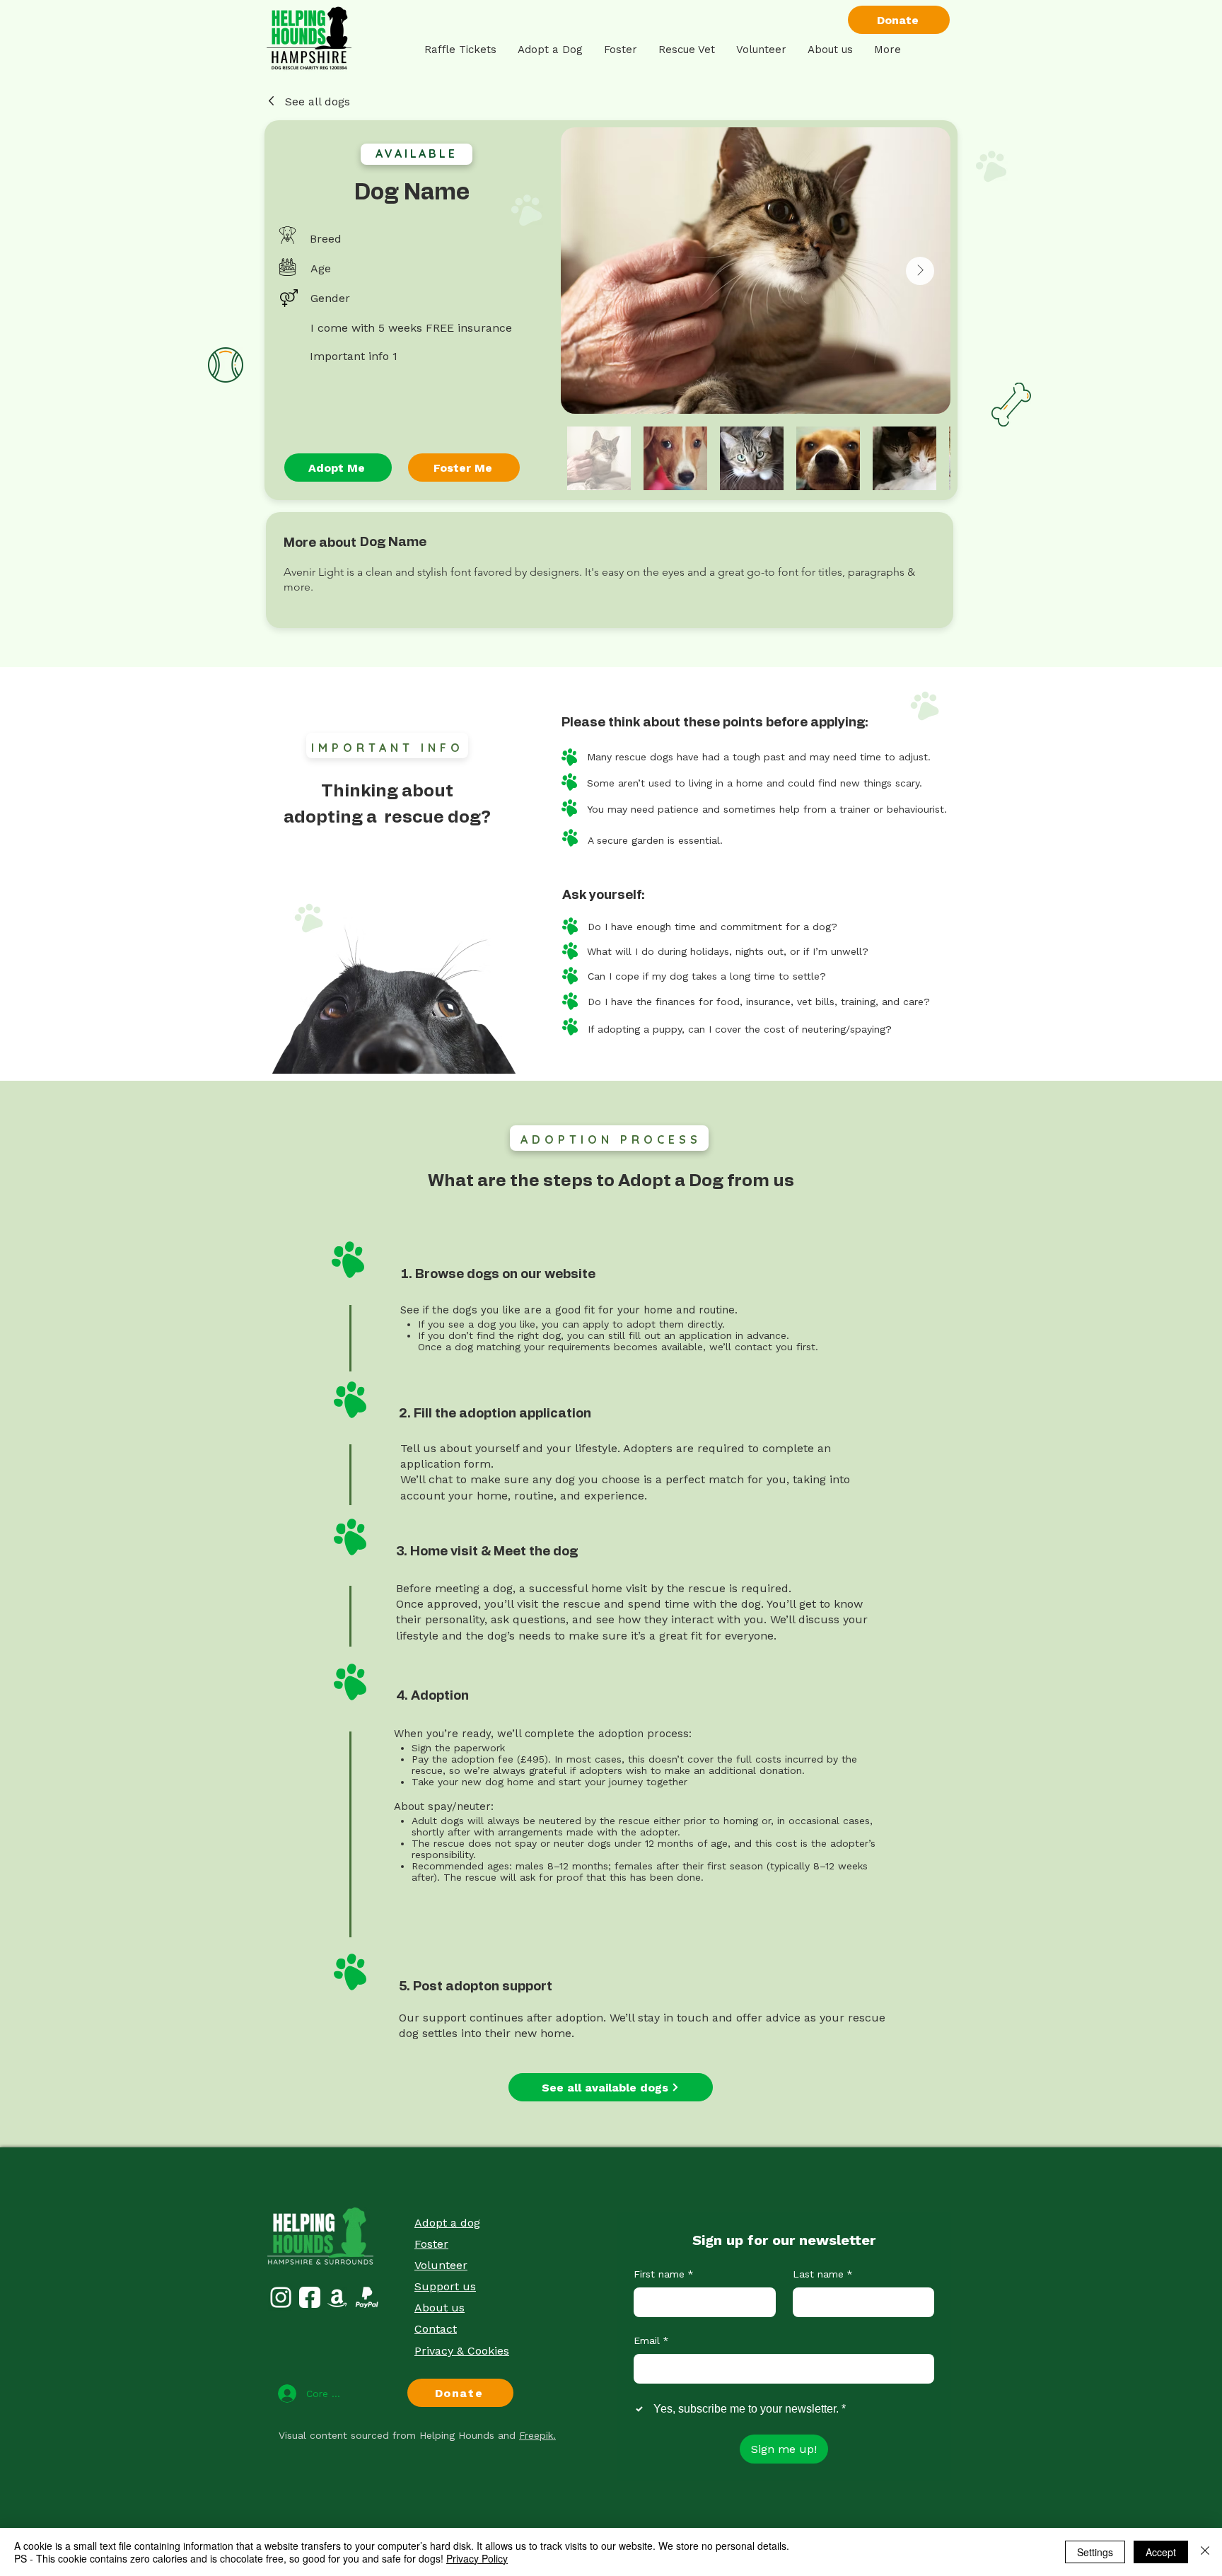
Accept (1161, 2552)
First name (664, 2274)
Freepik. (537, 2435)
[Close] (1205, 2552)
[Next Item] (920, 271)
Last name (823, 2274)
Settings (1095, 2552)
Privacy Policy (477, 2558)
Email (651, 2340)
